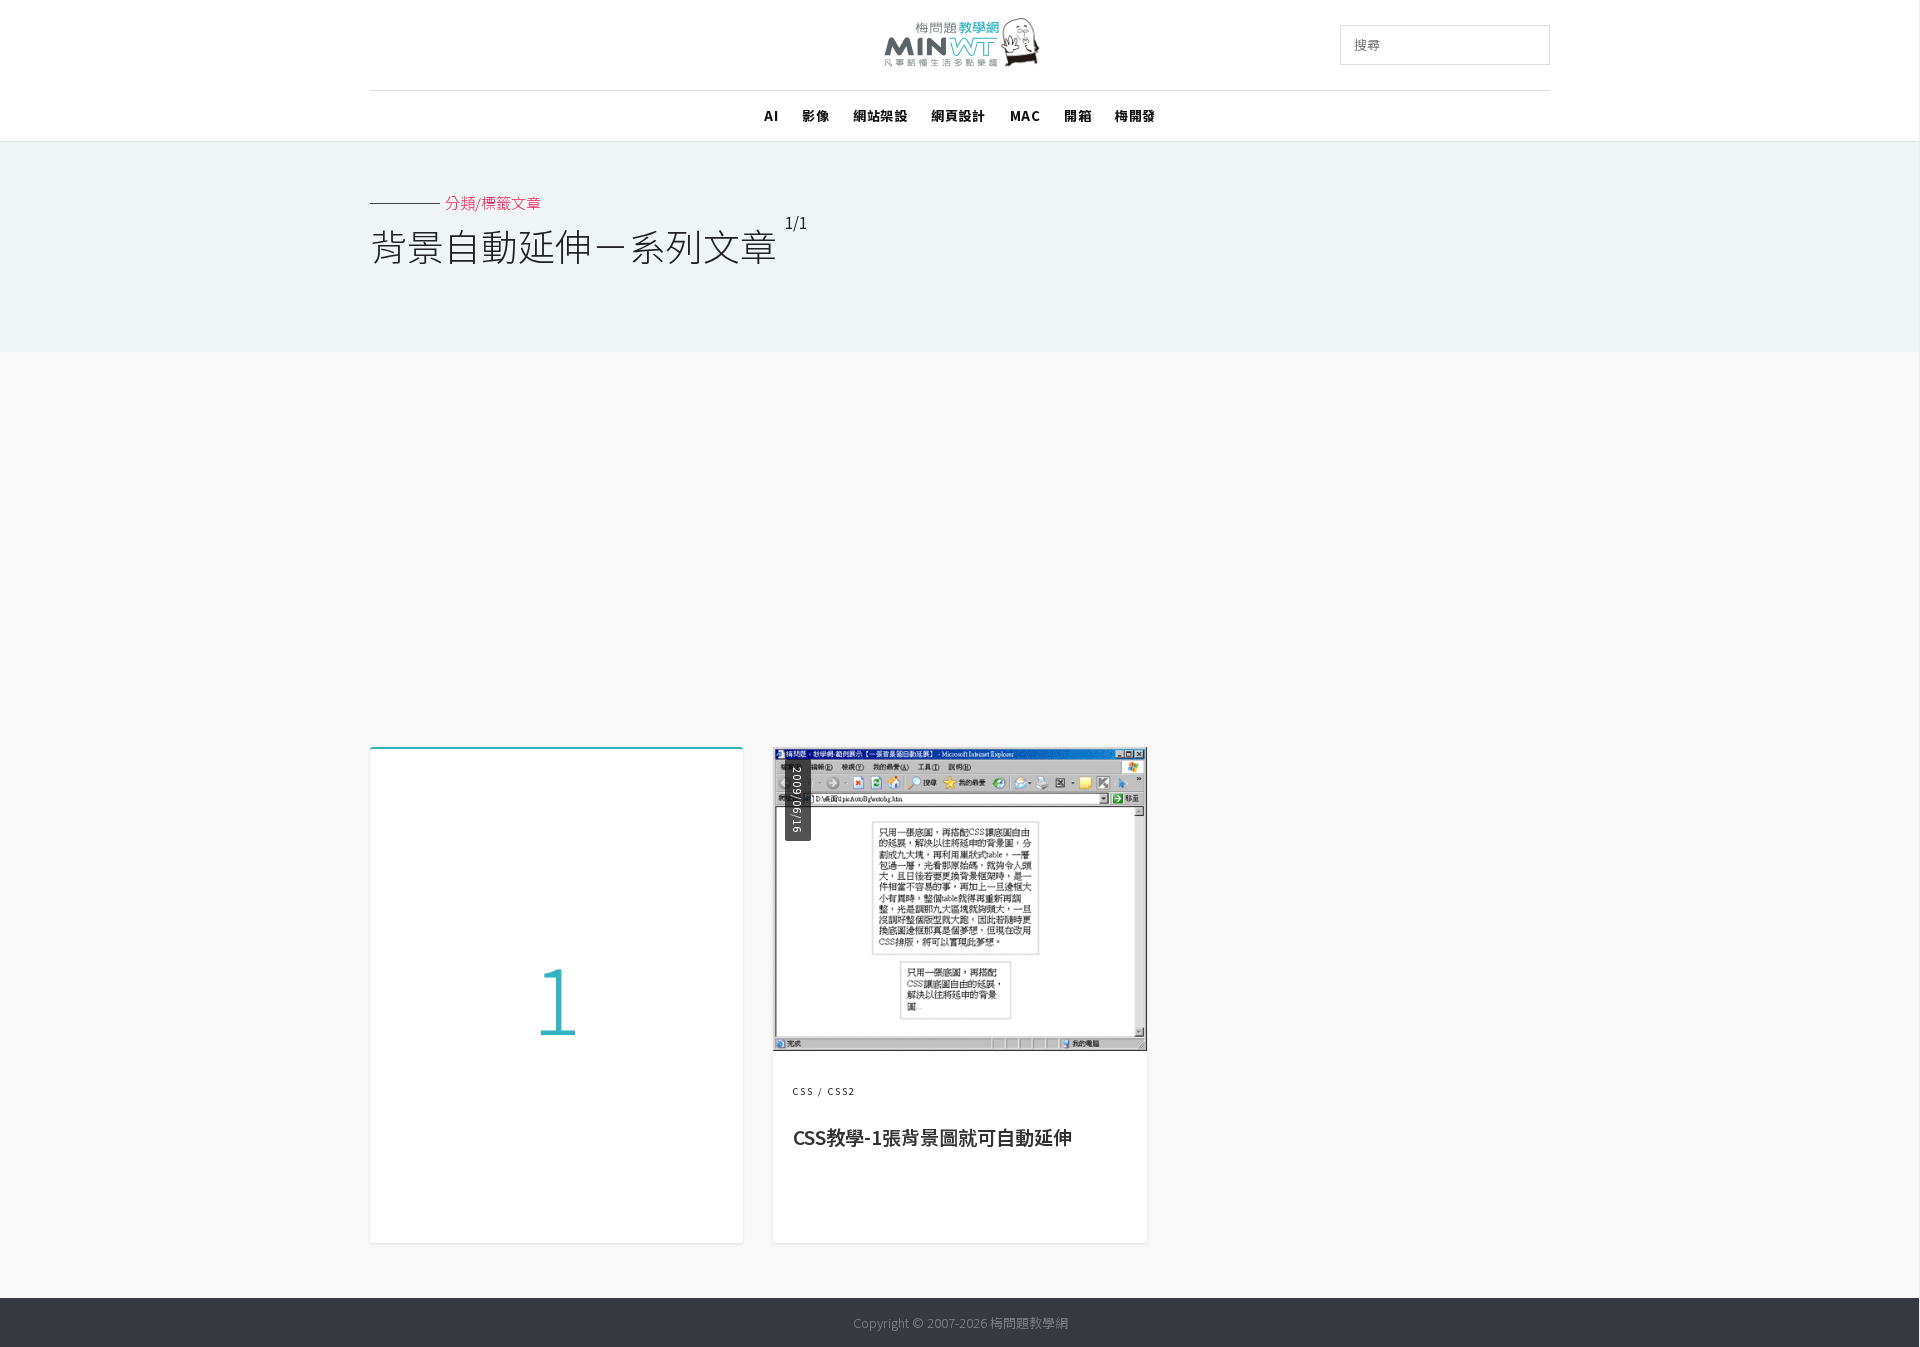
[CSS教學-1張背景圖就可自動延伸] (959, 1044)
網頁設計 (958, 115)
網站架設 (880, 115)
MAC (1025, 115)
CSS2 (842, 1091)
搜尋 (1367, 44)
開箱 (1077, 115)
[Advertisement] (960, 542)
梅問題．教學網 (960, 45)
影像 (815, 115)
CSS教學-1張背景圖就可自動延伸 (932, 1137)
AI (771, 115)
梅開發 (1135, 115)
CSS (803, 1091)
